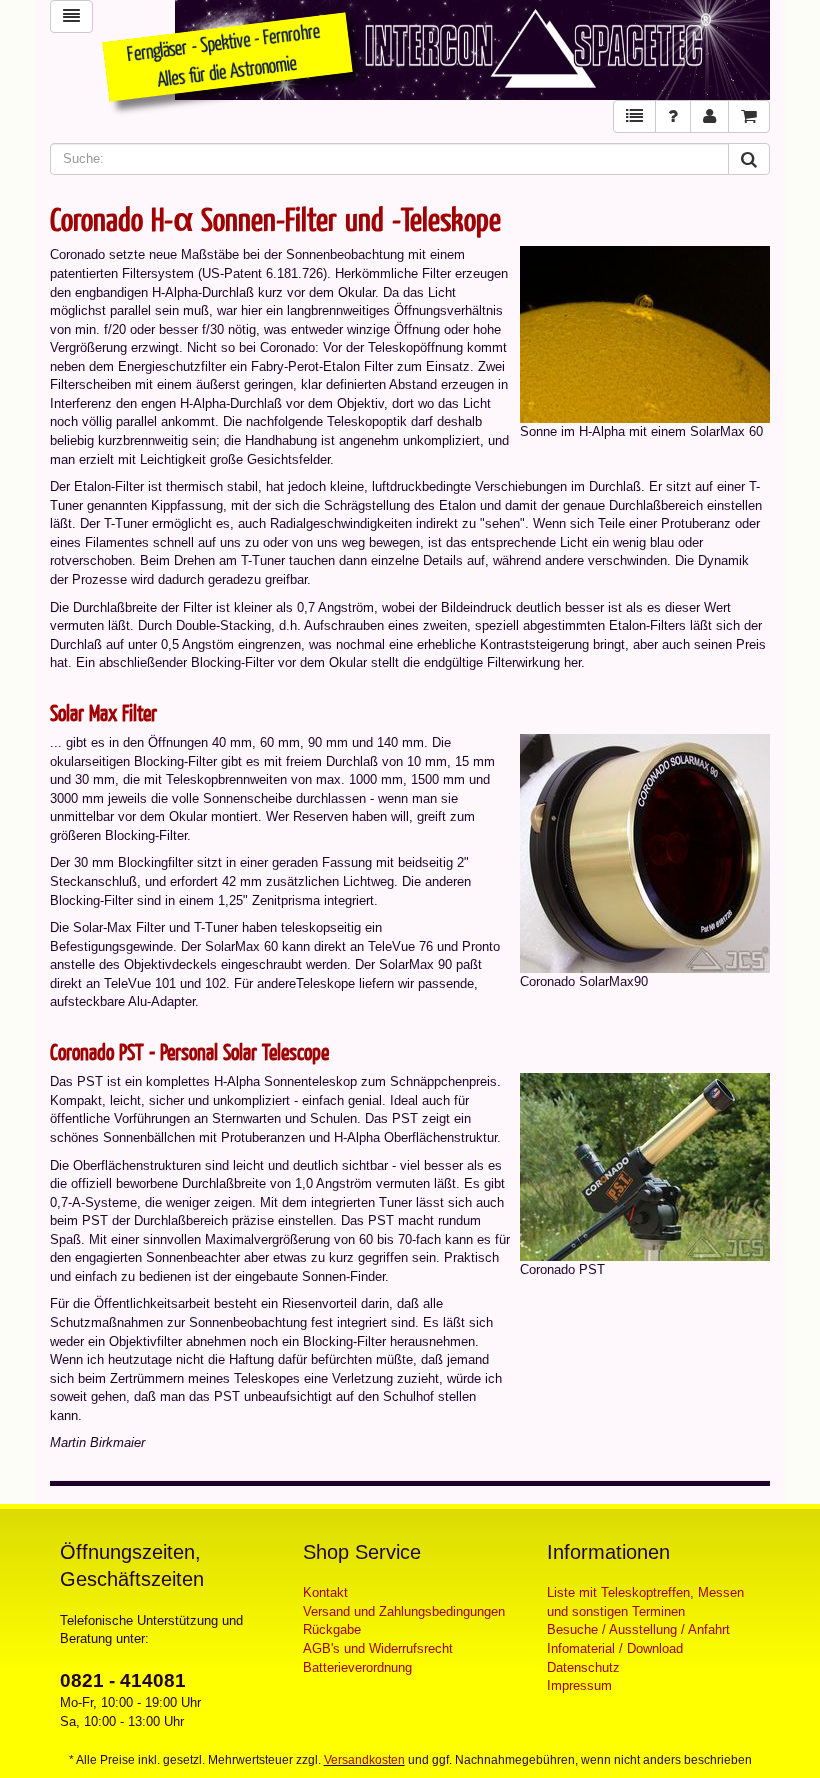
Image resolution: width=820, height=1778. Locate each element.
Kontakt (325, 1592)
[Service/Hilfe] (673, 116)
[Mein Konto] (709, 116)
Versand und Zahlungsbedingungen (404, 1611)
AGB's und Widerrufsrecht (378, 1648)
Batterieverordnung (357, 1667)
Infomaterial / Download (615, 1648)
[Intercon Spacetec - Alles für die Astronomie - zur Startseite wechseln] (472, 50)
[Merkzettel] (634, 116)
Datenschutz (583, 1667)
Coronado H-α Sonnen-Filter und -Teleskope (275, 218)
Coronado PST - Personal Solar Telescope (189, 1051)
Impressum (579, 1685)
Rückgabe (332, 1629)
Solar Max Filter (103, 712)
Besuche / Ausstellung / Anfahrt (638, 1629)
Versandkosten (364, 1760)
